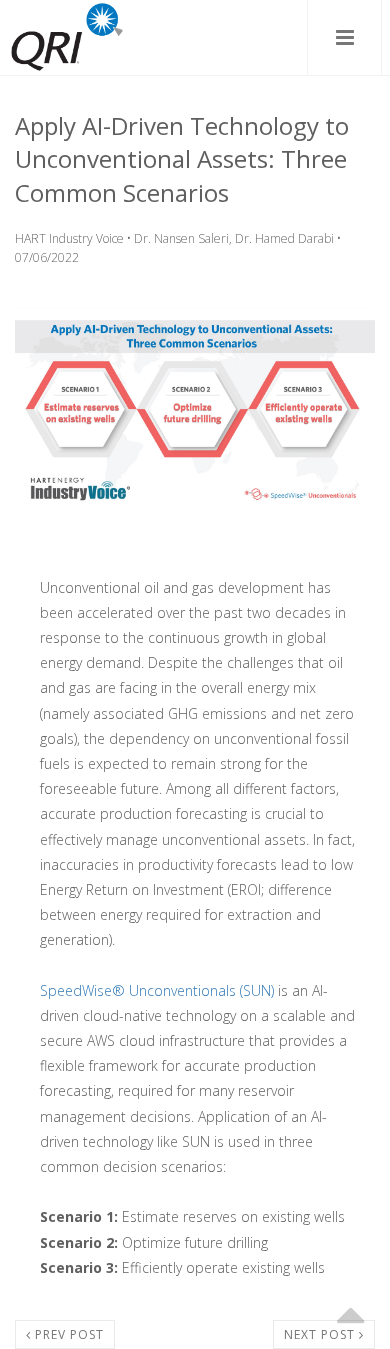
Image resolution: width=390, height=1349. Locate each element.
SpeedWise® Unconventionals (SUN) (157, 990)
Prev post (67, 1334)
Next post (321, 1334)
